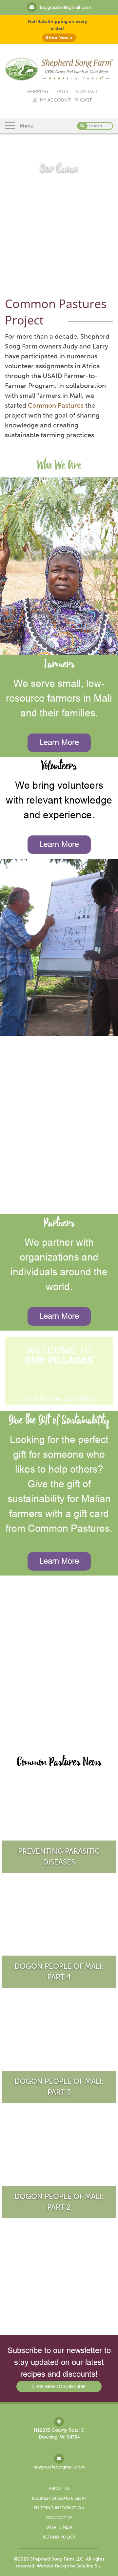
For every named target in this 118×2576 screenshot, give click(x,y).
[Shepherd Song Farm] (59, 68)
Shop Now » (59, 38)
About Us (59, 2488)
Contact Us (59, 2518)
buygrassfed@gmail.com (66, 7)
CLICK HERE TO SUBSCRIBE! (59, 2386)
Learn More (59, 743)
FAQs (62, 92)
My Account (55, 100)
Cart (86, 100)
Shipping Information (59, 2508)
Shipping (38, 92)
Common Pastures (56, 405)
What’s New (59, 2527)
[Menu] (10, 126)
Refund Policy (59, 2537)
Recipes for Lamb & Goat (59, 2498)
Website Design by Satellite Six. (69, 2566)
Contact (87, 92)
